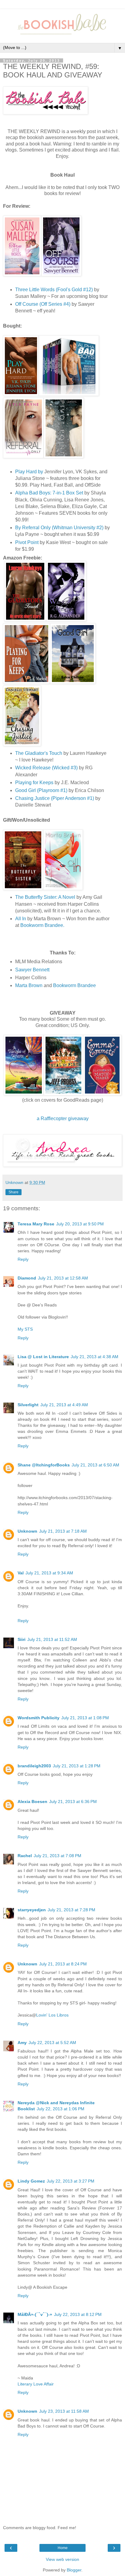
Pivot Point (27, 542)
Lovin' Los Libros (52, 2015)
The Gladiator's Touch (39, 753)
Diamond (27, 1278)
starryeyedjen (32, 1910)
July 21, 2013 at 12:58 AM (63, 1278)
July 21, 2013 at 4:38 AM (95, 1357)
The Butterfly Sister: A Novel (45, 897)
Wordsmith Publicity (39, 1718)
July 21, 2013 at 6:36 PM (73, 1802)
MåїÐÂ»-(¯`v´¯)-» (35, 2314)
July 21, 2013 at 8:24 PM (63, 1964)
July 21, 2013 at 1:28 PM (77, 1766)
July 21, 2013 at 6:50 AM (95, 1465)
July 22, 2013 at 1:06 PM (61, 2109)
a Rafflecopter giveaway (63, 1118)
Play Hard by (29, 472)
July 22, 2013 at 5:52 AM (52, 2043)
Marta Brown (29, 985)
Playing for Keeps (34, 783)
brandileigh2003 (34, 1766)
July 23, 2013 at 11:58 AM (64, 2411)
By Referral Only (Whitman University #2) (59, 528)
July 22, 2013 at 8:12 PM (78, 2314)
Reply (23, 1259)
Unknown (27, 1531)
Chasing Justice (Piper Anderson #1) (55, 798)
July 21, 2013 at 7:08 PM (57, 1856)
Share (14, 1192)
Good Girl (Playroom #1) (41, 790)
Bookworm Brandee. (42, 925)
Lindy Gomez (31, 2181)
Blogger (74, 2570)
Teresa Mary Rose (36, 1224)
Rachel (25, 1856)
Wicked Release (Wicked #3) (46, 768)
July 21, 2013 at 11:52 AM (52, 1639)
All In (21, 919)
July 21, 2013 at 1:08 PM (85, 1718)
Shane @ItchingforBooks (44, 1465)
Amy (22, 2043)
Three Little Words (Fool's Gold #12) (54, 290)
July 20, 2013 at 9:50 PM (80, 1224)
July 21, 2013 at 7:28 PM (71, 1910)
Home (63, 2548)
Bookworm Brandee (74, 985)
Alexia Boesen (32, 1802)
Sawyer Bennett (32, 970)
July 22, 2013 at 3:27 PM (71, 2181)
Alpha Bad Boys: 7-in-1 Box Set (49, 493)
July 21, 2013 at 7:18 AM (63, 1531)
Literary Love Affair (36, 2384)
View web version (62, 2559)
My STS (25, 1329)
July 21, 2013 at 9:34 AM (49, 1573)
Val (21, 1573)
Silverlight (28, 1405)
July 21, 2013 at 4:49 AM (64, 1405)
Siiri (22, 1639)
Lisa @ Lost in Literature (43, 1357)
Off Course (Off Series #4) (43, 304)
